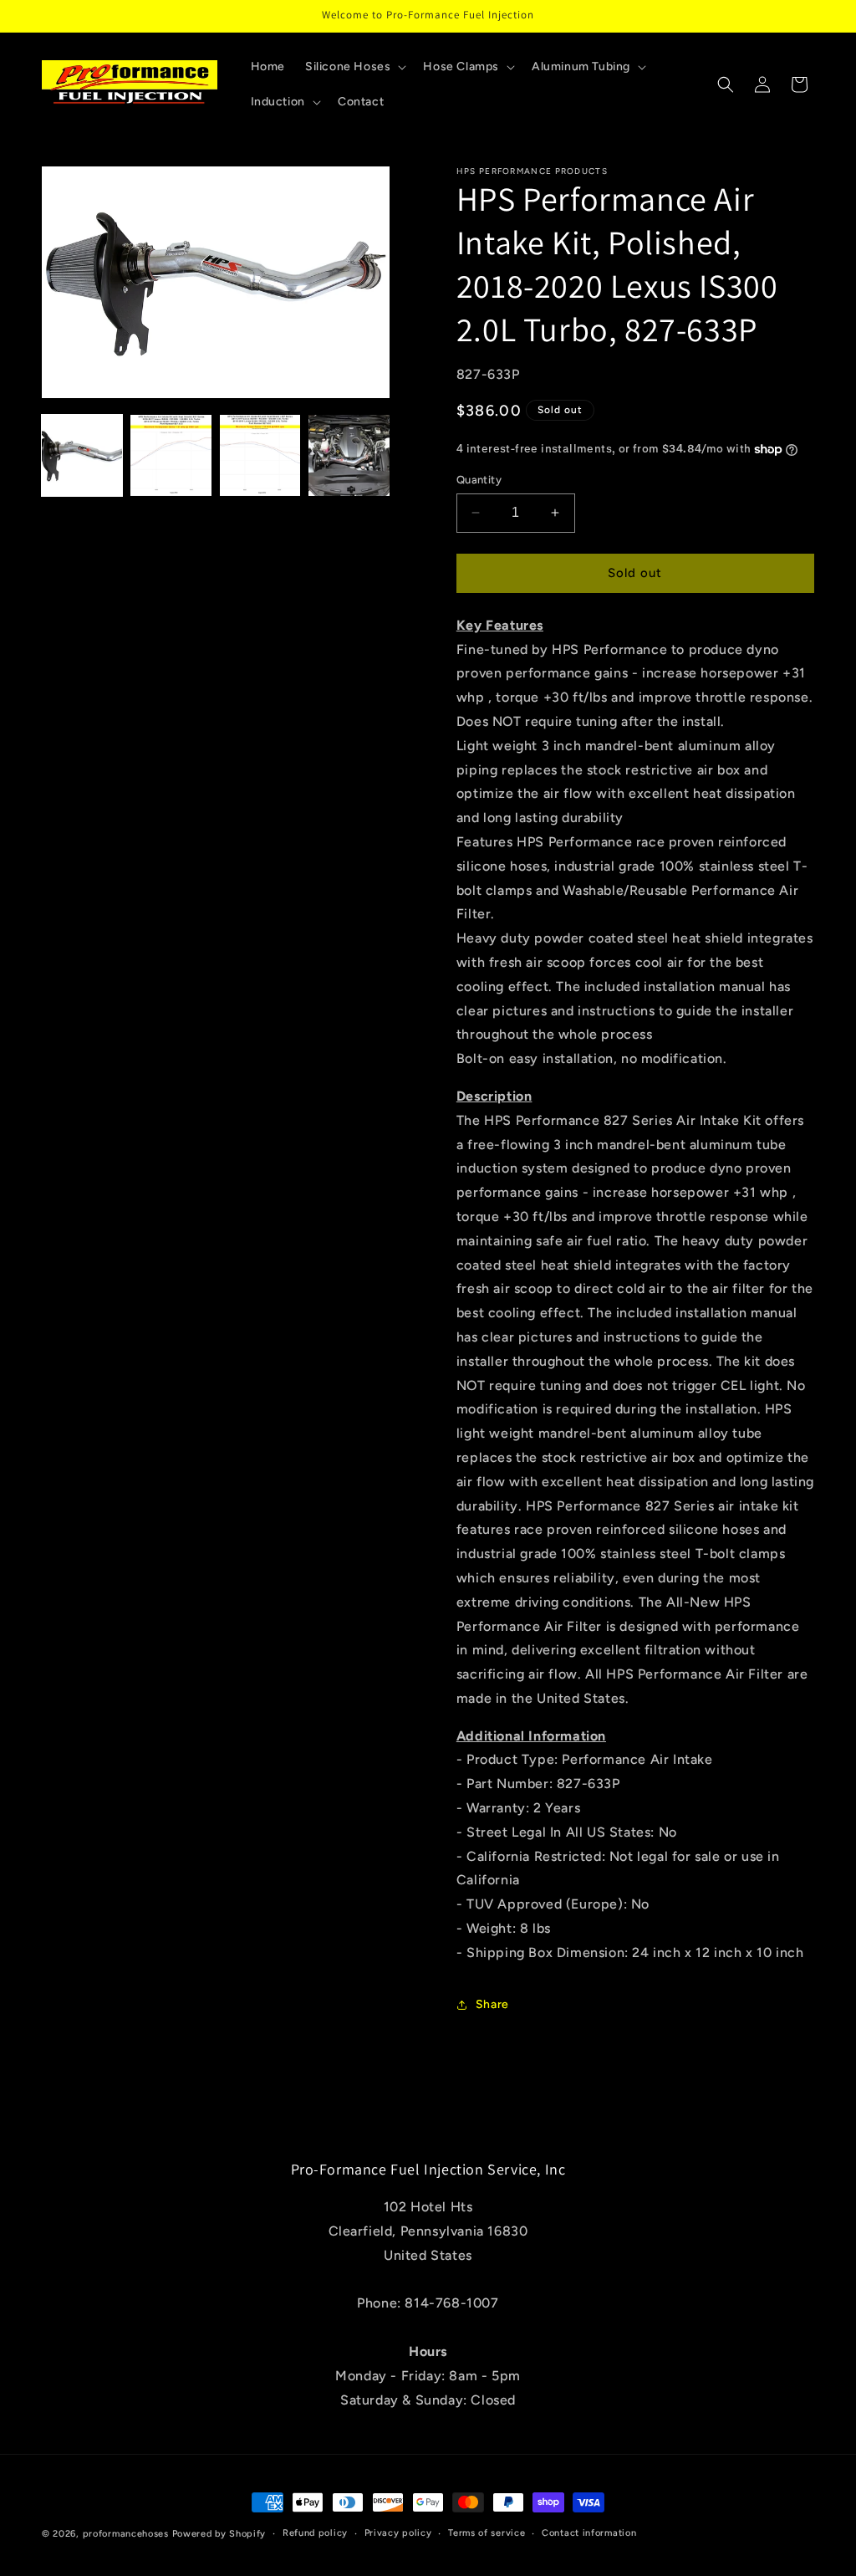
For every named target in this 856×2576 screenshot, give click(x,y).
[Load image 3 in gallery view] (260, 455)
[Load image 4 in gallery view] (349, 455)
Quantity (479, 480)
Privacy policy (398, 2533)
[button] (354, 67)
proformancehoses (126, 2534)
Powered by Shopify (219, 2534)
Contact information (589, 2533)
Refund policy (315, 2533)
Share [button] (492, 2004)
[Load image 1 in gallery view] (82, 455)
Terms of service (487, 2533)
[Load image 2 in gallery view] (171, 455)
